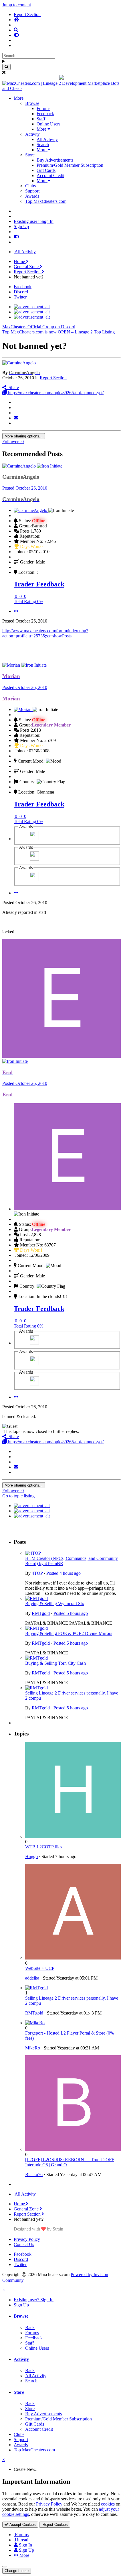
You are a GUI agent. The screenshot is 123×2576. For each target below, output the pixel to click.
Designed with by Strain (38, 2229)
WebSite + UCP (40, 1968)
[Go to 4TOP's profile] (33, 1553)
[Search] (6, 67)
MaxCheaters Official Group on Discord (39, 327)
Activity (32, 134)
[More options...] (16, 611)
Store (30, 155)
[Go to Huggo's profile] (73, 1836)
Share (13, 387)
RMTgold (41, 1613)
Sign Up (21, 226)
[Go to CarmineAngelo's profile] (19, 363)
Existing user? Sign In (34, 221)
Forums (43, 108)
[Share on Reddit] (15, 413)
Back (30, 2327)
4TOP (37, 1573)
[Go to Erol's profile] (61, 1056)
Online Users (48, 124)
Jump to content (17, 5)
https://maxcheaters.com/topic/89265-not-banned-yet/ (55, 393)
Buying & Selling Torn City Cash (55, 1663)
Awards (32, 196)
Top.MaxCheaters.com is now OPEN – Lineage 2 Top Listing (58, 332)
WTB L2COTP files (44, 1847)
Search (43, 145)
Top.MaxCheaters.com (46, 201)
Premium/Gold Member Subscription (70, 165)
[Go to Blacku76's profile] (73, 2149)
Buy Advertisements (55, 160)
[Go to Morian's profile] (12, 665)
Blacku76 (34, 2175)
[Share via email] (16, 418)
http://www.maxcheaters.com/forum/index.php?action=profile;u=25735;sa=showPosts (45, 633)
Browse (32, 103)
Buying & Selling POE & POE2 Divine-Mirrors (69, 1633)
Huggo (31, 1857)
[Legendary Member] (34, 839)
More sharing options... (24, 436)
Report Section (53, 378)
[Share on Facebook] (15, 408)
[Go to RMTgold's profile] (36, 1598)
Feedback (45, 114)
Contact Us (24, 2244)
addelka (32, 1978)
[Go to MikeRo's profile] (35, 2023)
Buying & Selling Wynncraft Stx (55, 1604)
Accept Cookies (22, 2525)
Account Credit (50, 175)
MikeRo (33, 2048)
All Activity (47, 139)
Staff (41, 119)
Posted (25, 488)
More (19, 98)
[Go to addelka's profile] (73, 1958)
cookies (108, 2504)
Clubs (30, 186)
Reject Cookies (55, 2525)
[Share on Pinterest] (15, 423)
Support (32, 191)
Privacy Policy (27, 2239)
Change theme (17, 2571)
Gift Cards (46, 170)
